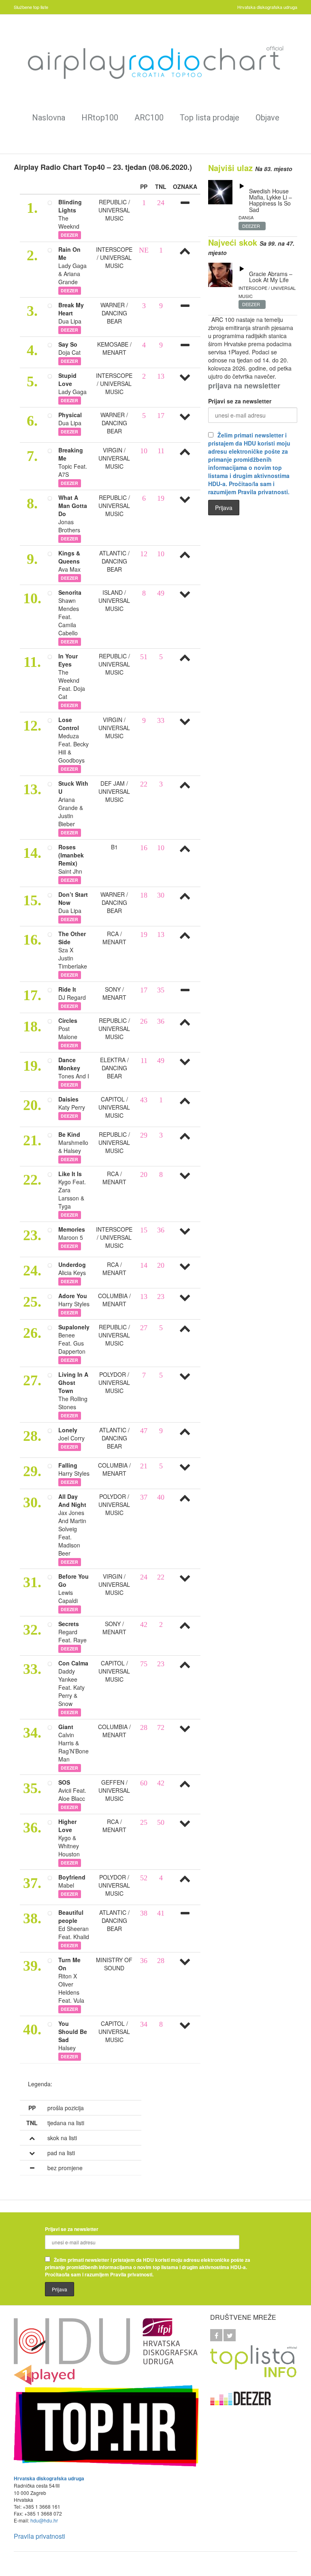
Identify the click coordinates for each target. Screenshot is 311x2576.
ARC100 (149, 118)
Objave (267, 118)
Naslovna (49, 118)
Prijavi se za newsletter (240, 401)
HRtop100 (100, 118)
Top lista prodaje (210, 118)
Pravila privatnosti (39, 2536)
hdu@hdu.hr (44, 2520)
